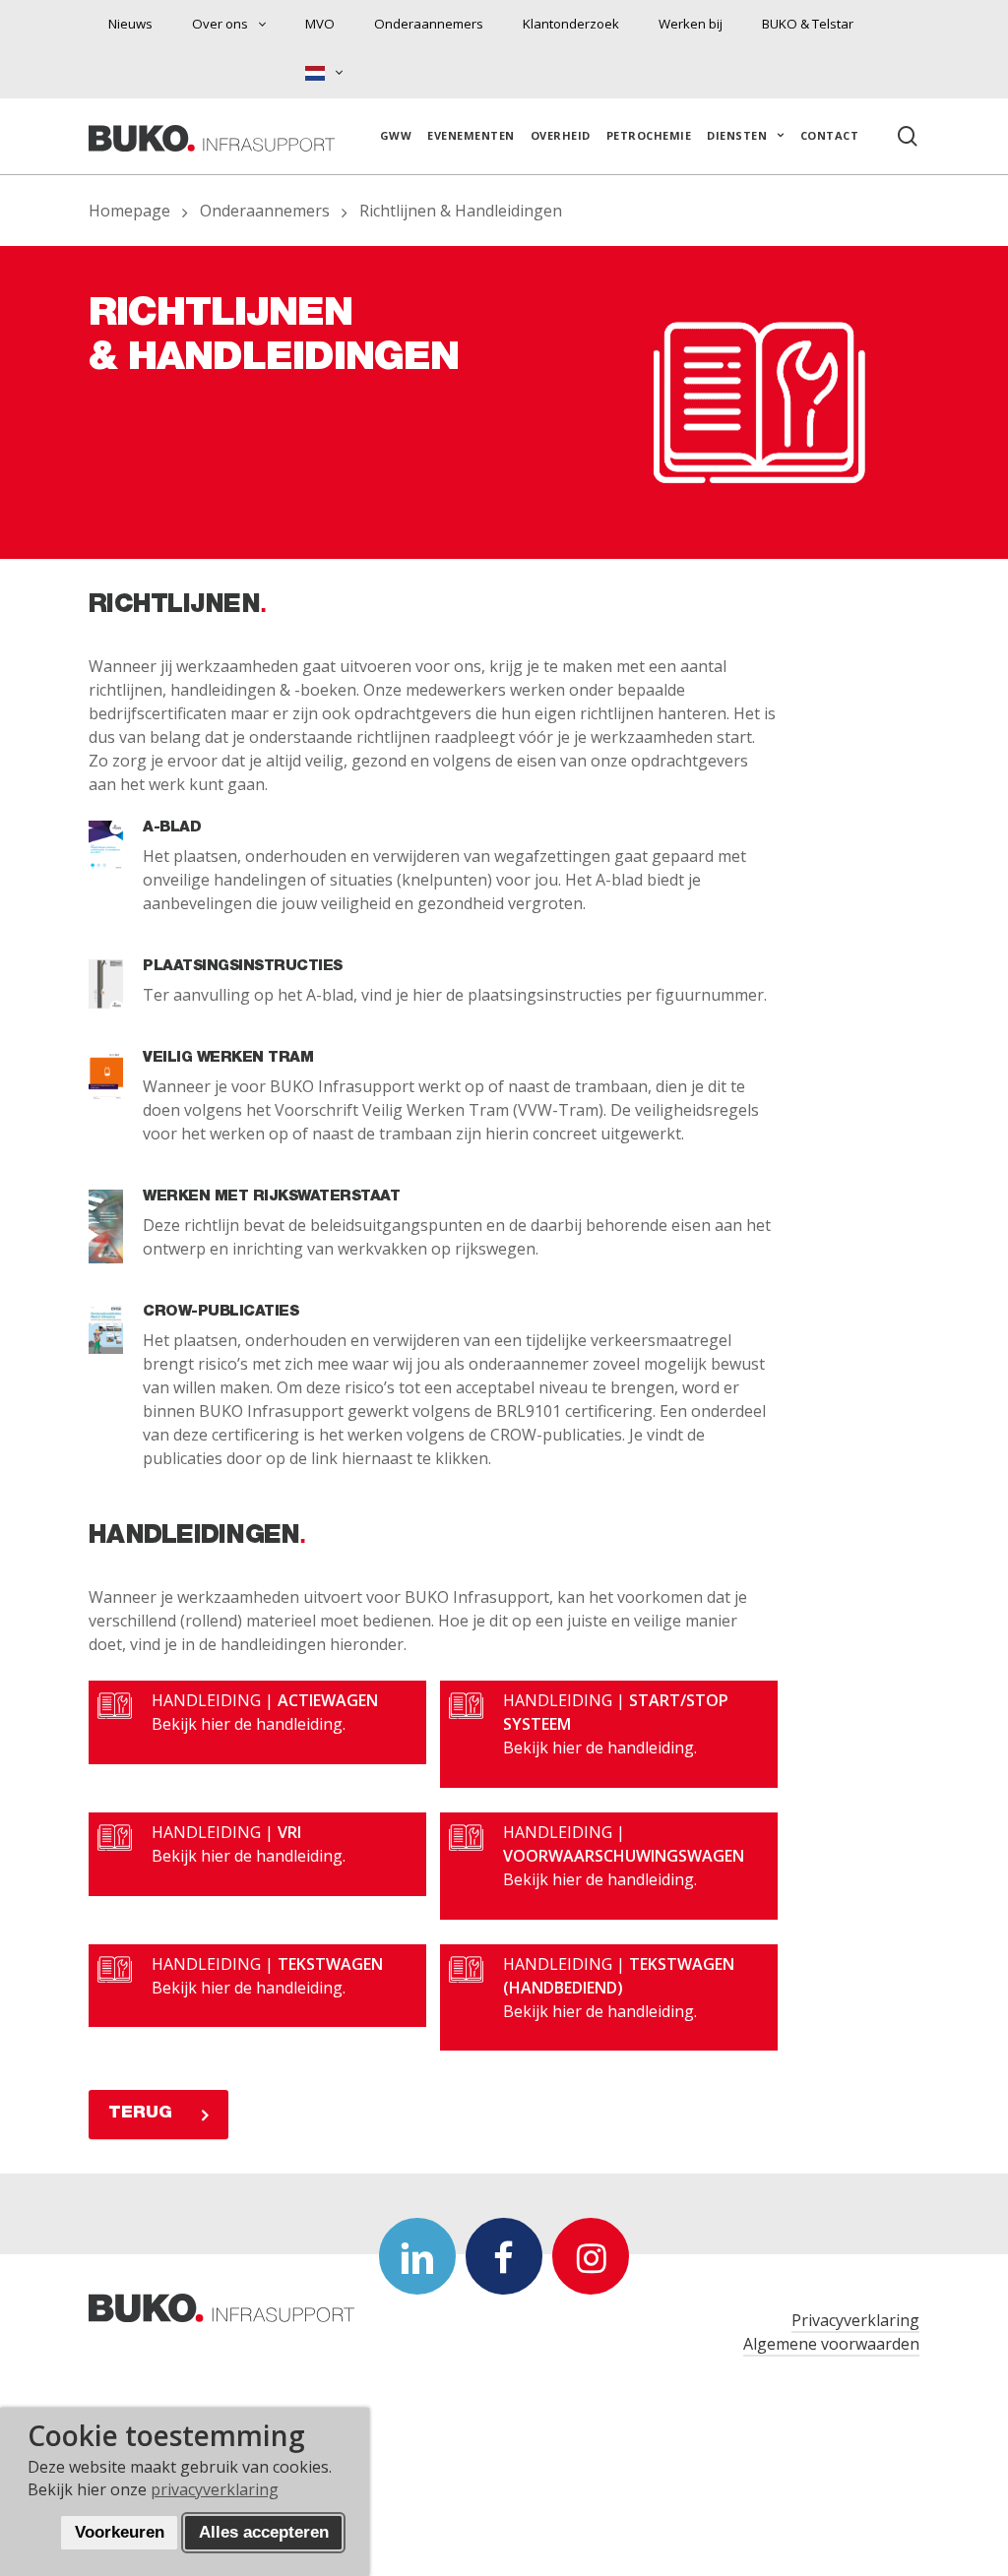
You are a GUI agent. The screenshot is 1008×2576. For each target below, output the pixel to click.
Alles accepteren (264, 2532)
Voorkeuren (120, 2532)
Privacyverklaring (855, 2320)
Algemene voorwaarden (831, 2344)
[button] (158, 2115)
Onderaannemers (265, 211)
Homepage (129, 211)
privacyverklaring (215, 2489)
